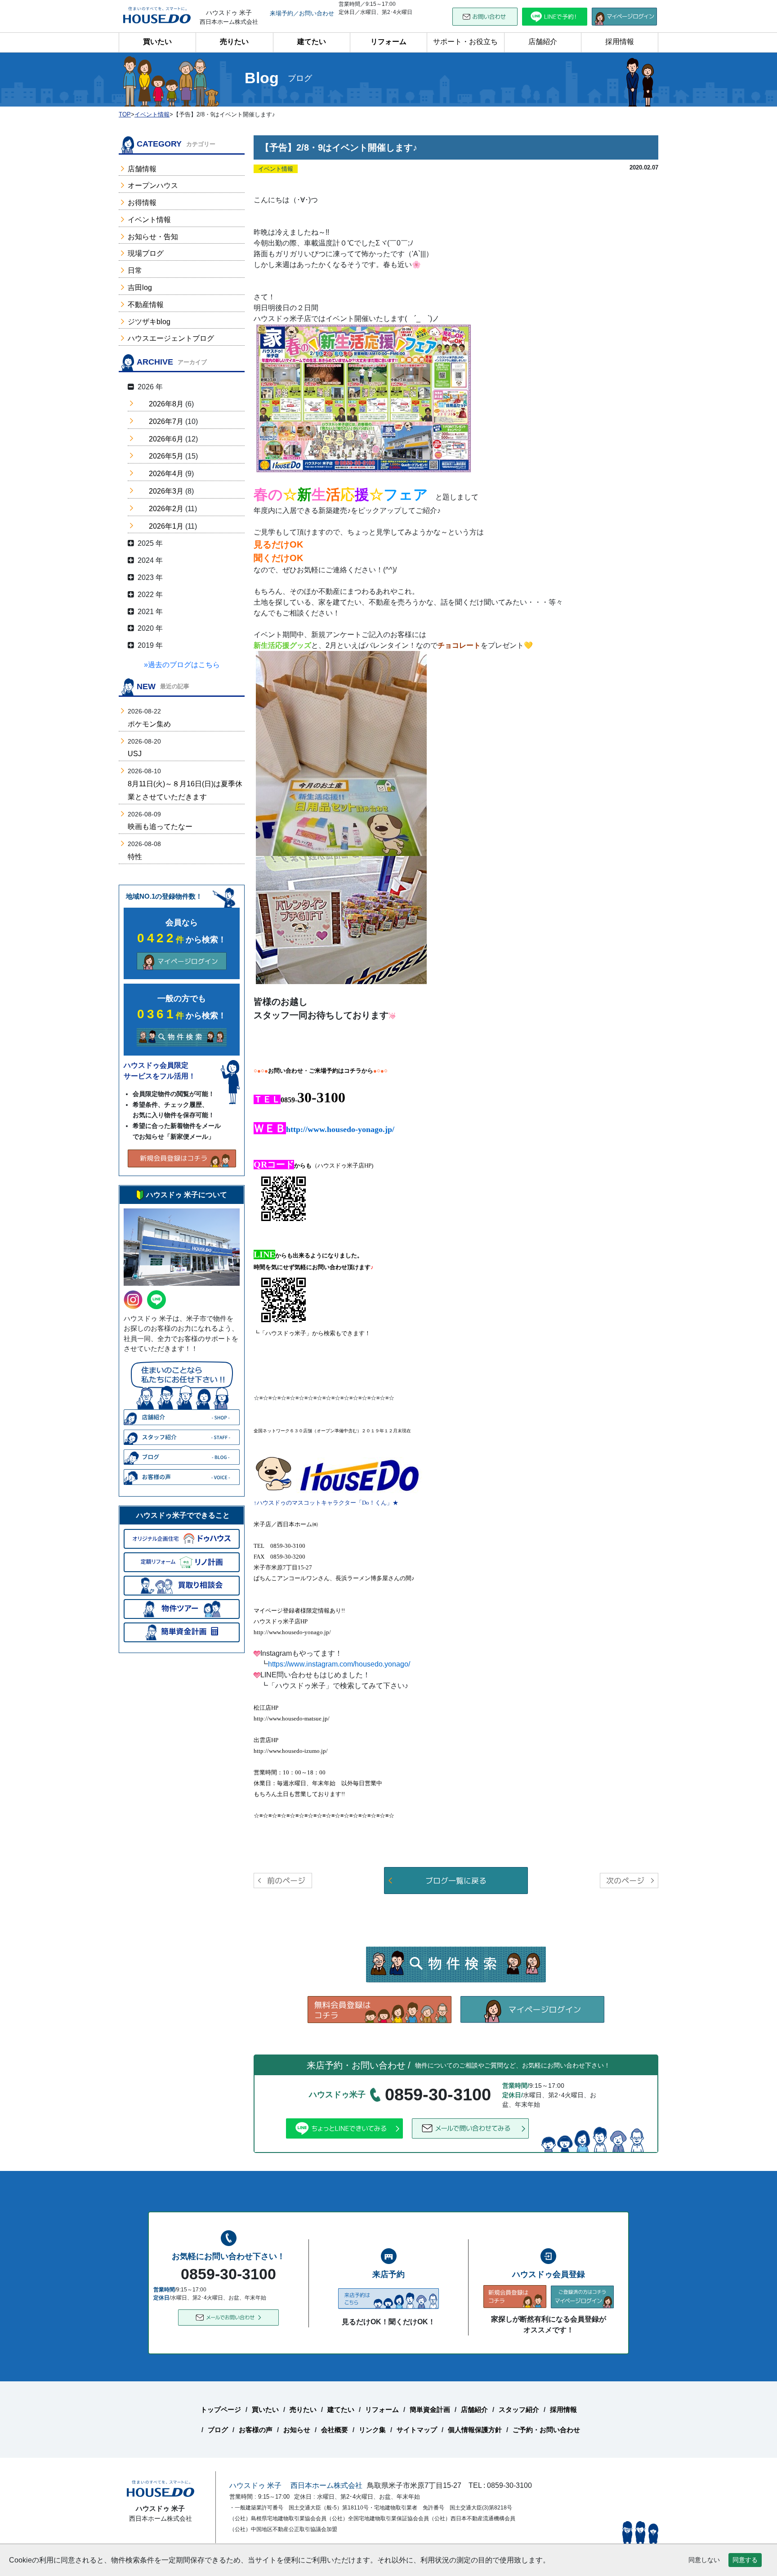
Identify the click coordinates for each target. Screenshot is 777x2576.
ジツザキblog (149, 322)
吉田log (140, 287)
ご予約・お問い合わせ (546, 2430)
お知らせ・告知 (153, 237)
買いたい (157, 42)
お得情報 (142, 203)
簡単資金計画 (430, 2409)
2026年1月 (166, 526)
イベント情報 (149, 220)
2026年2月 (166, 509)
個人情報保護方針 (475, 2430)
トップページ (221, 2409)
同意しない (704, 2560)
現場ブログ (146, 253)
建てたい (312, 42)
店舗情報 (142, 169)
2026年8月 (166, 404)
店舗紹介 (543, 42)
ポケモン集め (149, 724)
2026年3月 (166, 491)
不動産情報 (146, 305)
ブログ (218, 2430)
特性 (135, 857)
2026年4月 (166, 474)
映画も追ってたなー (160, 827)
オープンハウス (153, 185)
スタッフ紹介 (519, 2409)
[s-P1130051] (341, 753)
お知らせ (297, 2430)
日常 (135, 270)
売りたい (234, 42)
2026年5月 (166, 456)
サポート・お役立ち (465, 42)
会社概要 (335, 2430)
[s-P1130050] (341, 919)
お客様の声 (256, 2430)
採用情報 (620, 42)
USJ (135, 754)
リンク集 (372, 2430)
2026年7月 (166, 421)
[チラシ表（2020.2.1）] (364, 398)
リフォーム (388, 42)
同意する (745, 2560)
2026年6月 (166, 439)
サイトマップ (417, 2430)
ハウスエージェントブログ (171, 338)
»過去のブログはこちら (182, 665)
